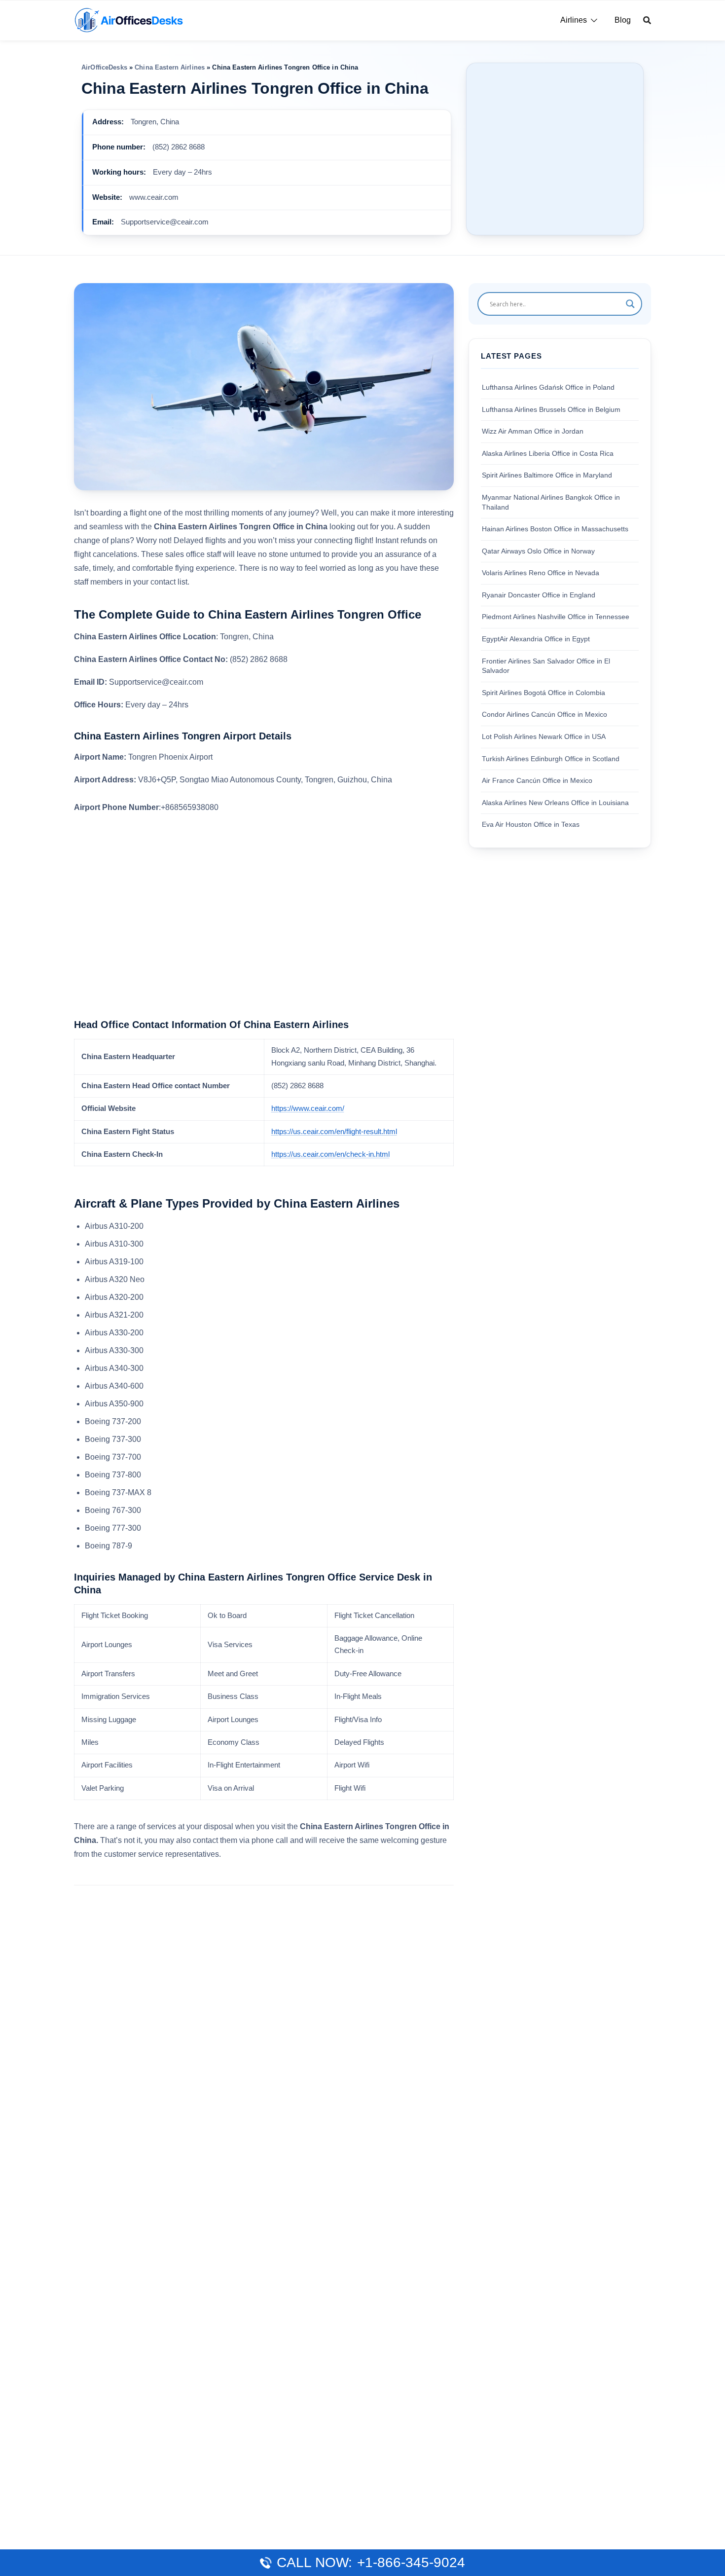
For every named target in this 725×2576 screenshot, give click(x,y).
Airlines (574, 20)
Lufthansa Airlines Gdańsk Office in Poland (548, 387)
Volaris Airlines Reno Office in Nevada (541, 573)
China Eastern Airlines (170, 67)
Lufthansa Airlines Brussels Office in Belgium (551, 409)
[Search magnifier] (630, 304)
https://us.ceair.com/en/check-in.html (330, 1154)
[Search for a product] (647, 20)
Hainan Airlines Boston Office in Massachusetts (555, 529)
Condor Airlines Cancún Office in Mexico (544, 714)
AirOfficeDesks (104, 67)
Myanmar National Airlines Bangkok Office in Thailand (551, 502)
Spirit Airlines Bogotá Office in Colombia (544, 692)
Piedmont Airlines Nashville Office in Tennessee (556, 617)
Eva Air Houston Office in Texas (531, 824)
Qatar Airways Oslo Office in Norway (538, 551)
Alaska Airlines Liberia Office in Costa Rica (548, 453)
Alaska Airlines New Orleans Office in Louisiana (555, 802)
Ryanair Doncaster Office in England (539, 594)
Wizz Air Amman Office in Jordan (533, 431)
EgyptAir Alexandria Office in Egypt (536, 639)
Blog (623, 20)
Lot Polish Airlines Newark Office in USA (544, 736)
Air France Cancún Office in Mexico (537, 780)
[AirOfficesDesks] (128, 19)
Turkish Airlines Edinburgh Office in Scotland (551, 758)
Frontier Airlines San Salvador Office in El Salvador (546, 665)
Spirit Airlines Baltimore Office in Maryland (547, 475)
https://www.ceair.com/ (308, 1108)
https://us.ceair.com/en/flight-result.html (334, 1132)
